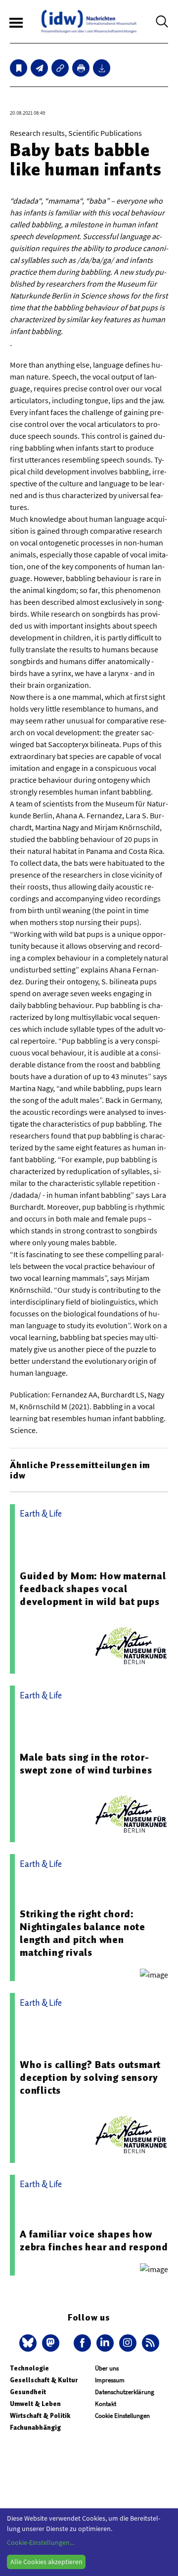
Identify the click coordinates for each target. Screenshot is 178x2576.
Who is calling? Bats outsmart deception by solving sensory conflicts (90, 2077)
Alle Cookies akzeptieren (46, 2562)
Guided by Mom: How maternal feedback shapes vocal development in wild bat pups (93, 1589)
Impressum (110, 2380)
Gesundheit (28, 2392)
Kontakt (106, 2404)
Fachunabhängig (35, 2428)
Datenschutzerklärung (125, 2392)
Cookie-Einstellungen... (41, 2542)
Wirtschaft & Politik (40, 2416)
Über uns (107, 2368)
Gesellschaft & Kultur (44, 2380)
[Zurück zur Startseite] (89, 21)
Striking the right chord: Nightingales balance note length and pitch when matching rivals (83, 1933)
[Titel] (19, 68)
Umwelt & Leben (35, 2404)
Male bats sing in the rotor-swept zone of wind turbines (86, 1764)
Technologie (29, 2368)
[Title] (60, 68)
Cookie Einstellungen (122, 2416)
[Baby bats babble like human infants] (39, 68)
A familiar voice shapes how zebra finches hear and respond (94, 2240)
